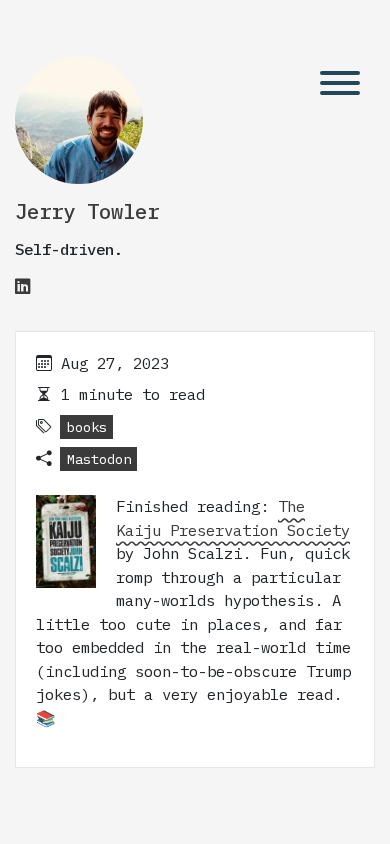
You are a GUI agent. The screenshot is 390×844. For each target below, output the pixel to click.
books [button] (87, 427)
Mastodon (99, 459)
